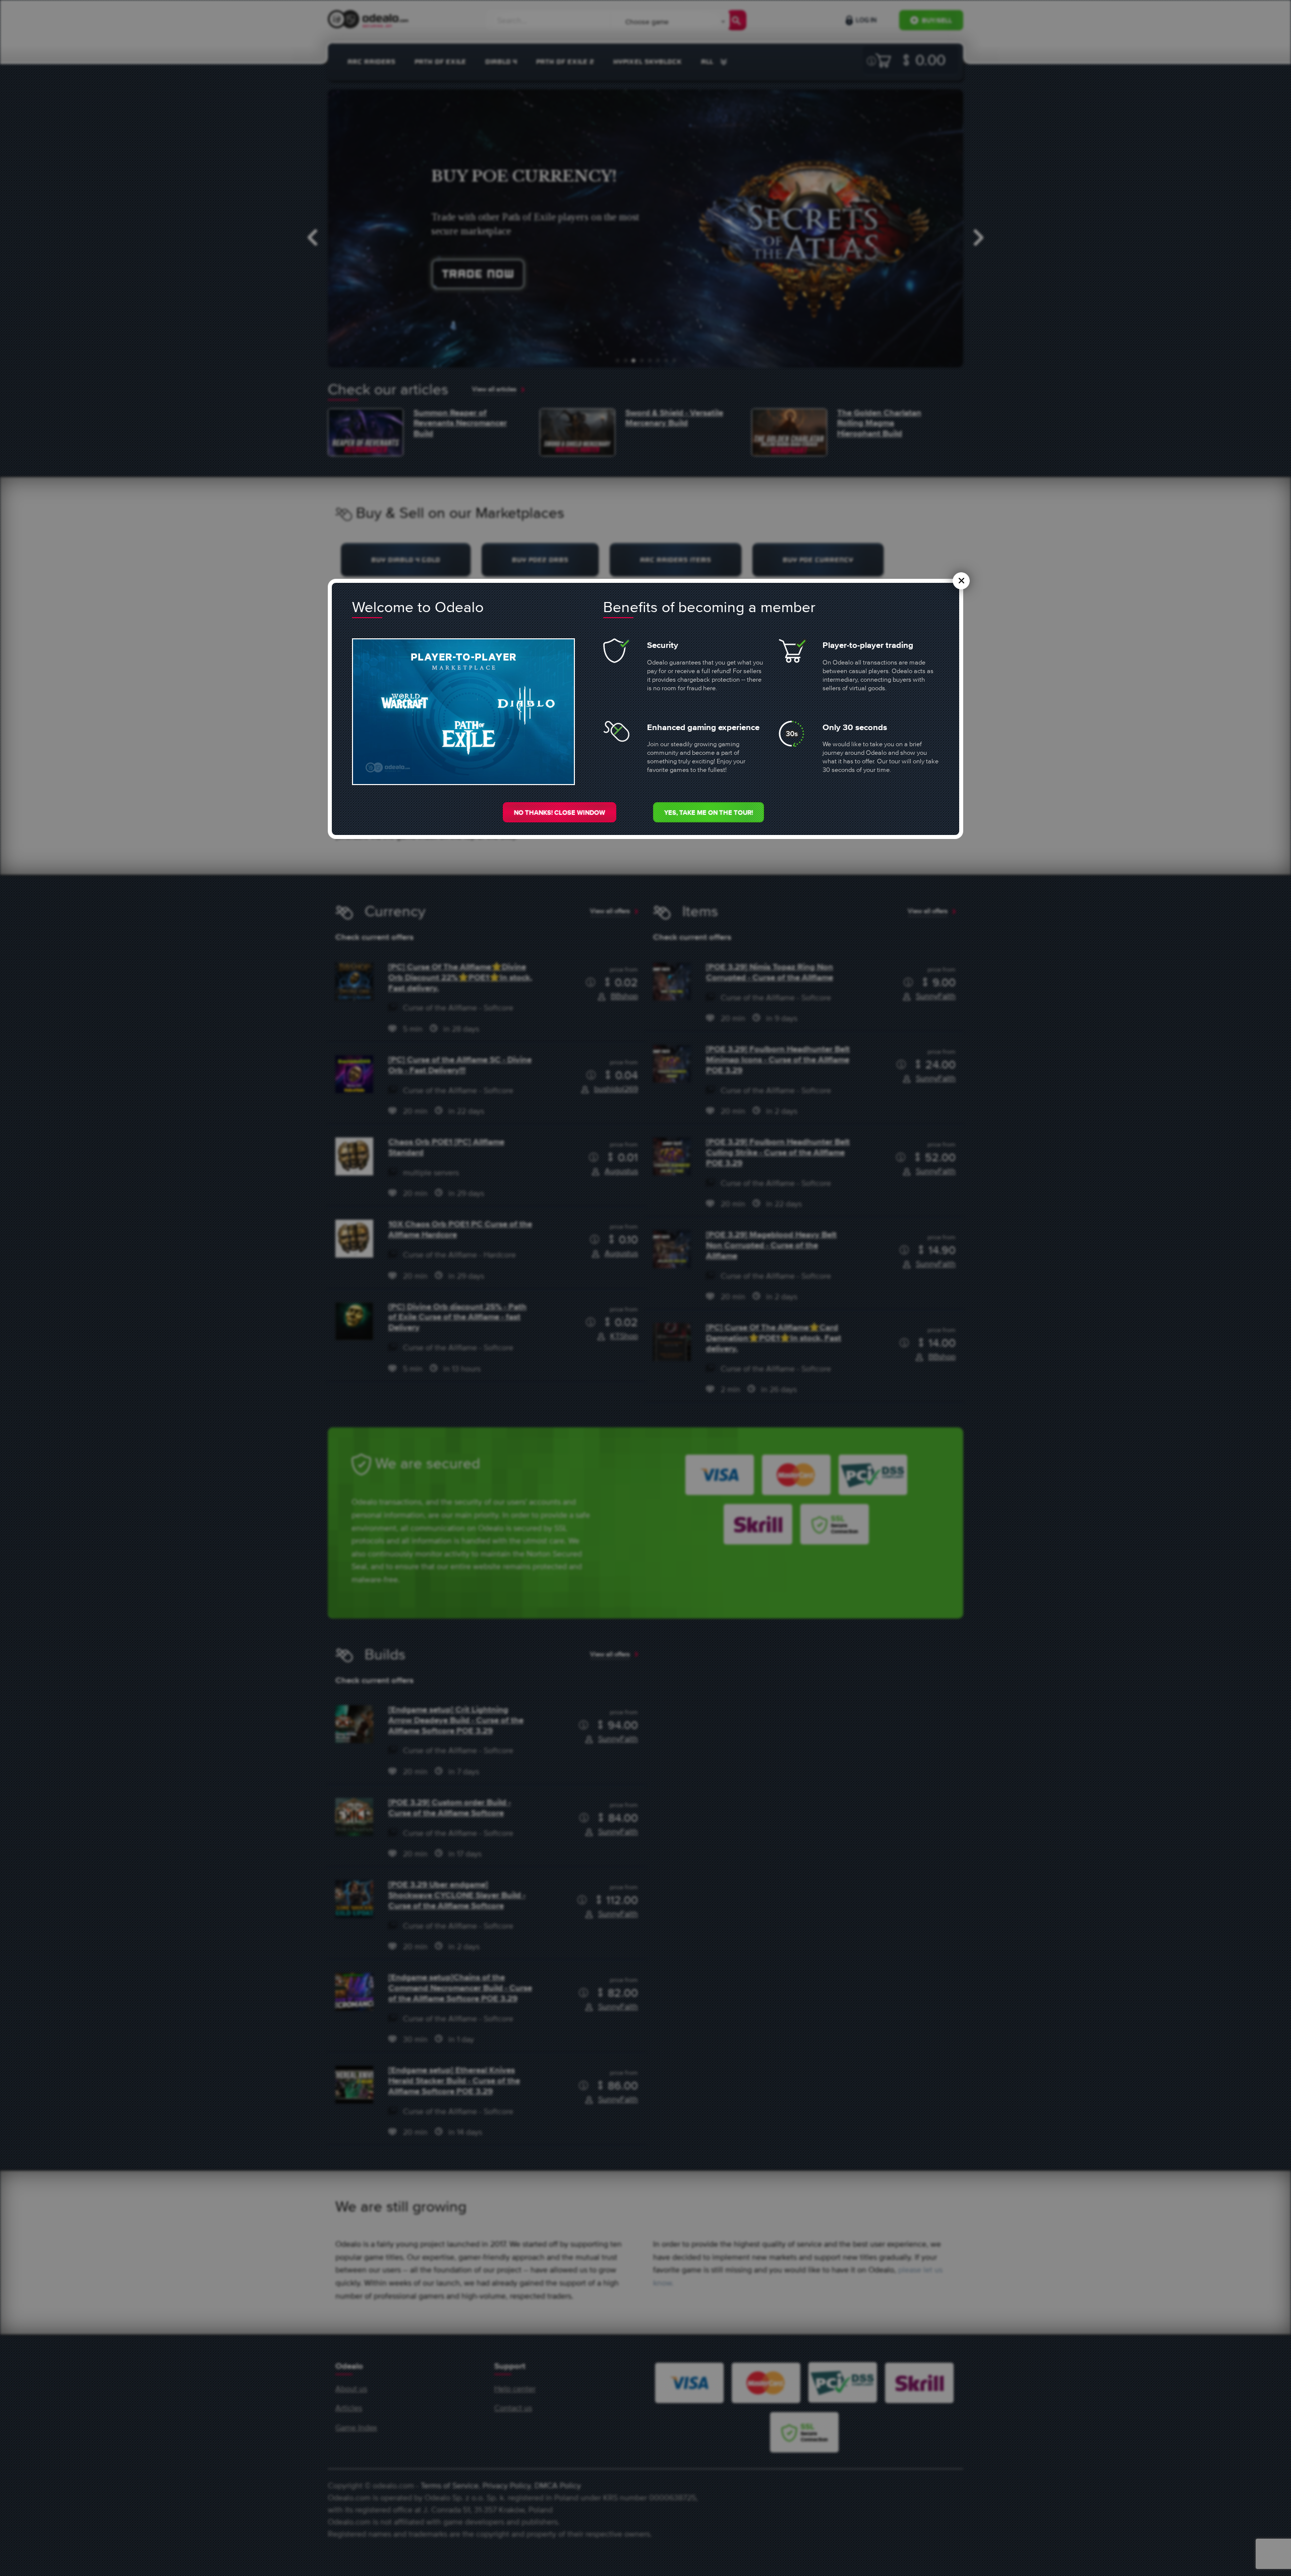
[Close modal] (961, 581)
